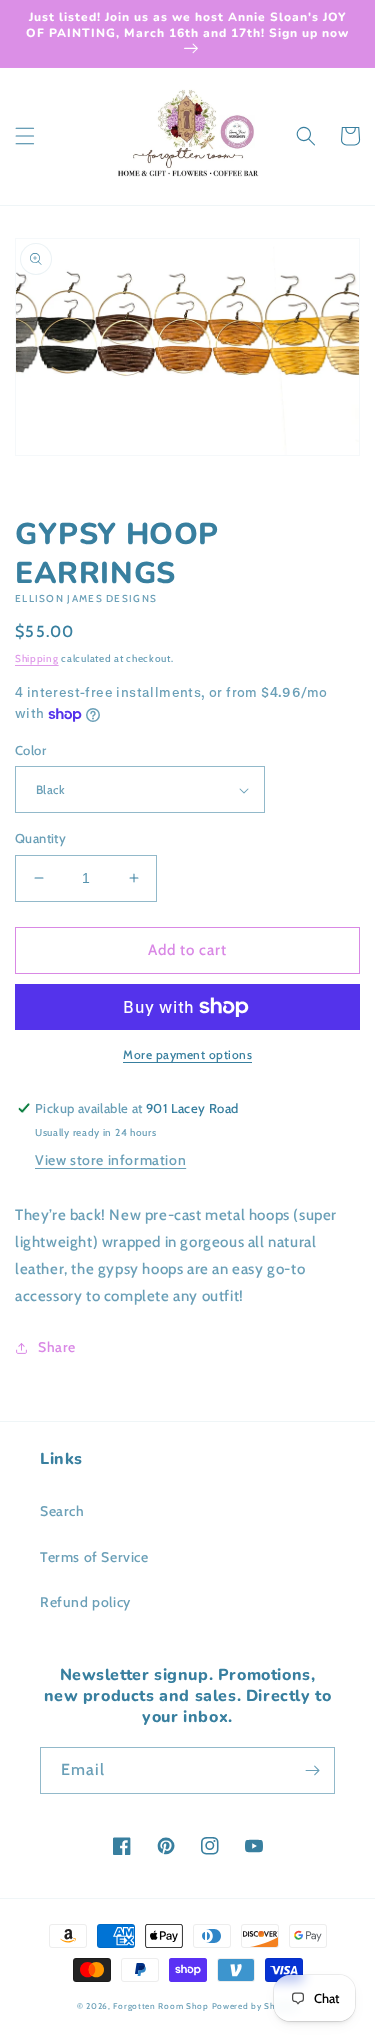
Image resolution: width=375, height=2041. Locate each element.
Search (62, 1511)
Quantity (40, 838)
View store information (110, 1160)
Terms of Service (94, 1557)
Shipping (37, 658)
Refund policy (85, 1602)
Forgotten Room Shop (160, 2006)
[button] (25, 136)
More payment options (187, 1054)
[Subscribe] (312, 1770)
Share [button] (57, 1347)
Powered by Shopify (255, 2006)
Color (30, 750)
